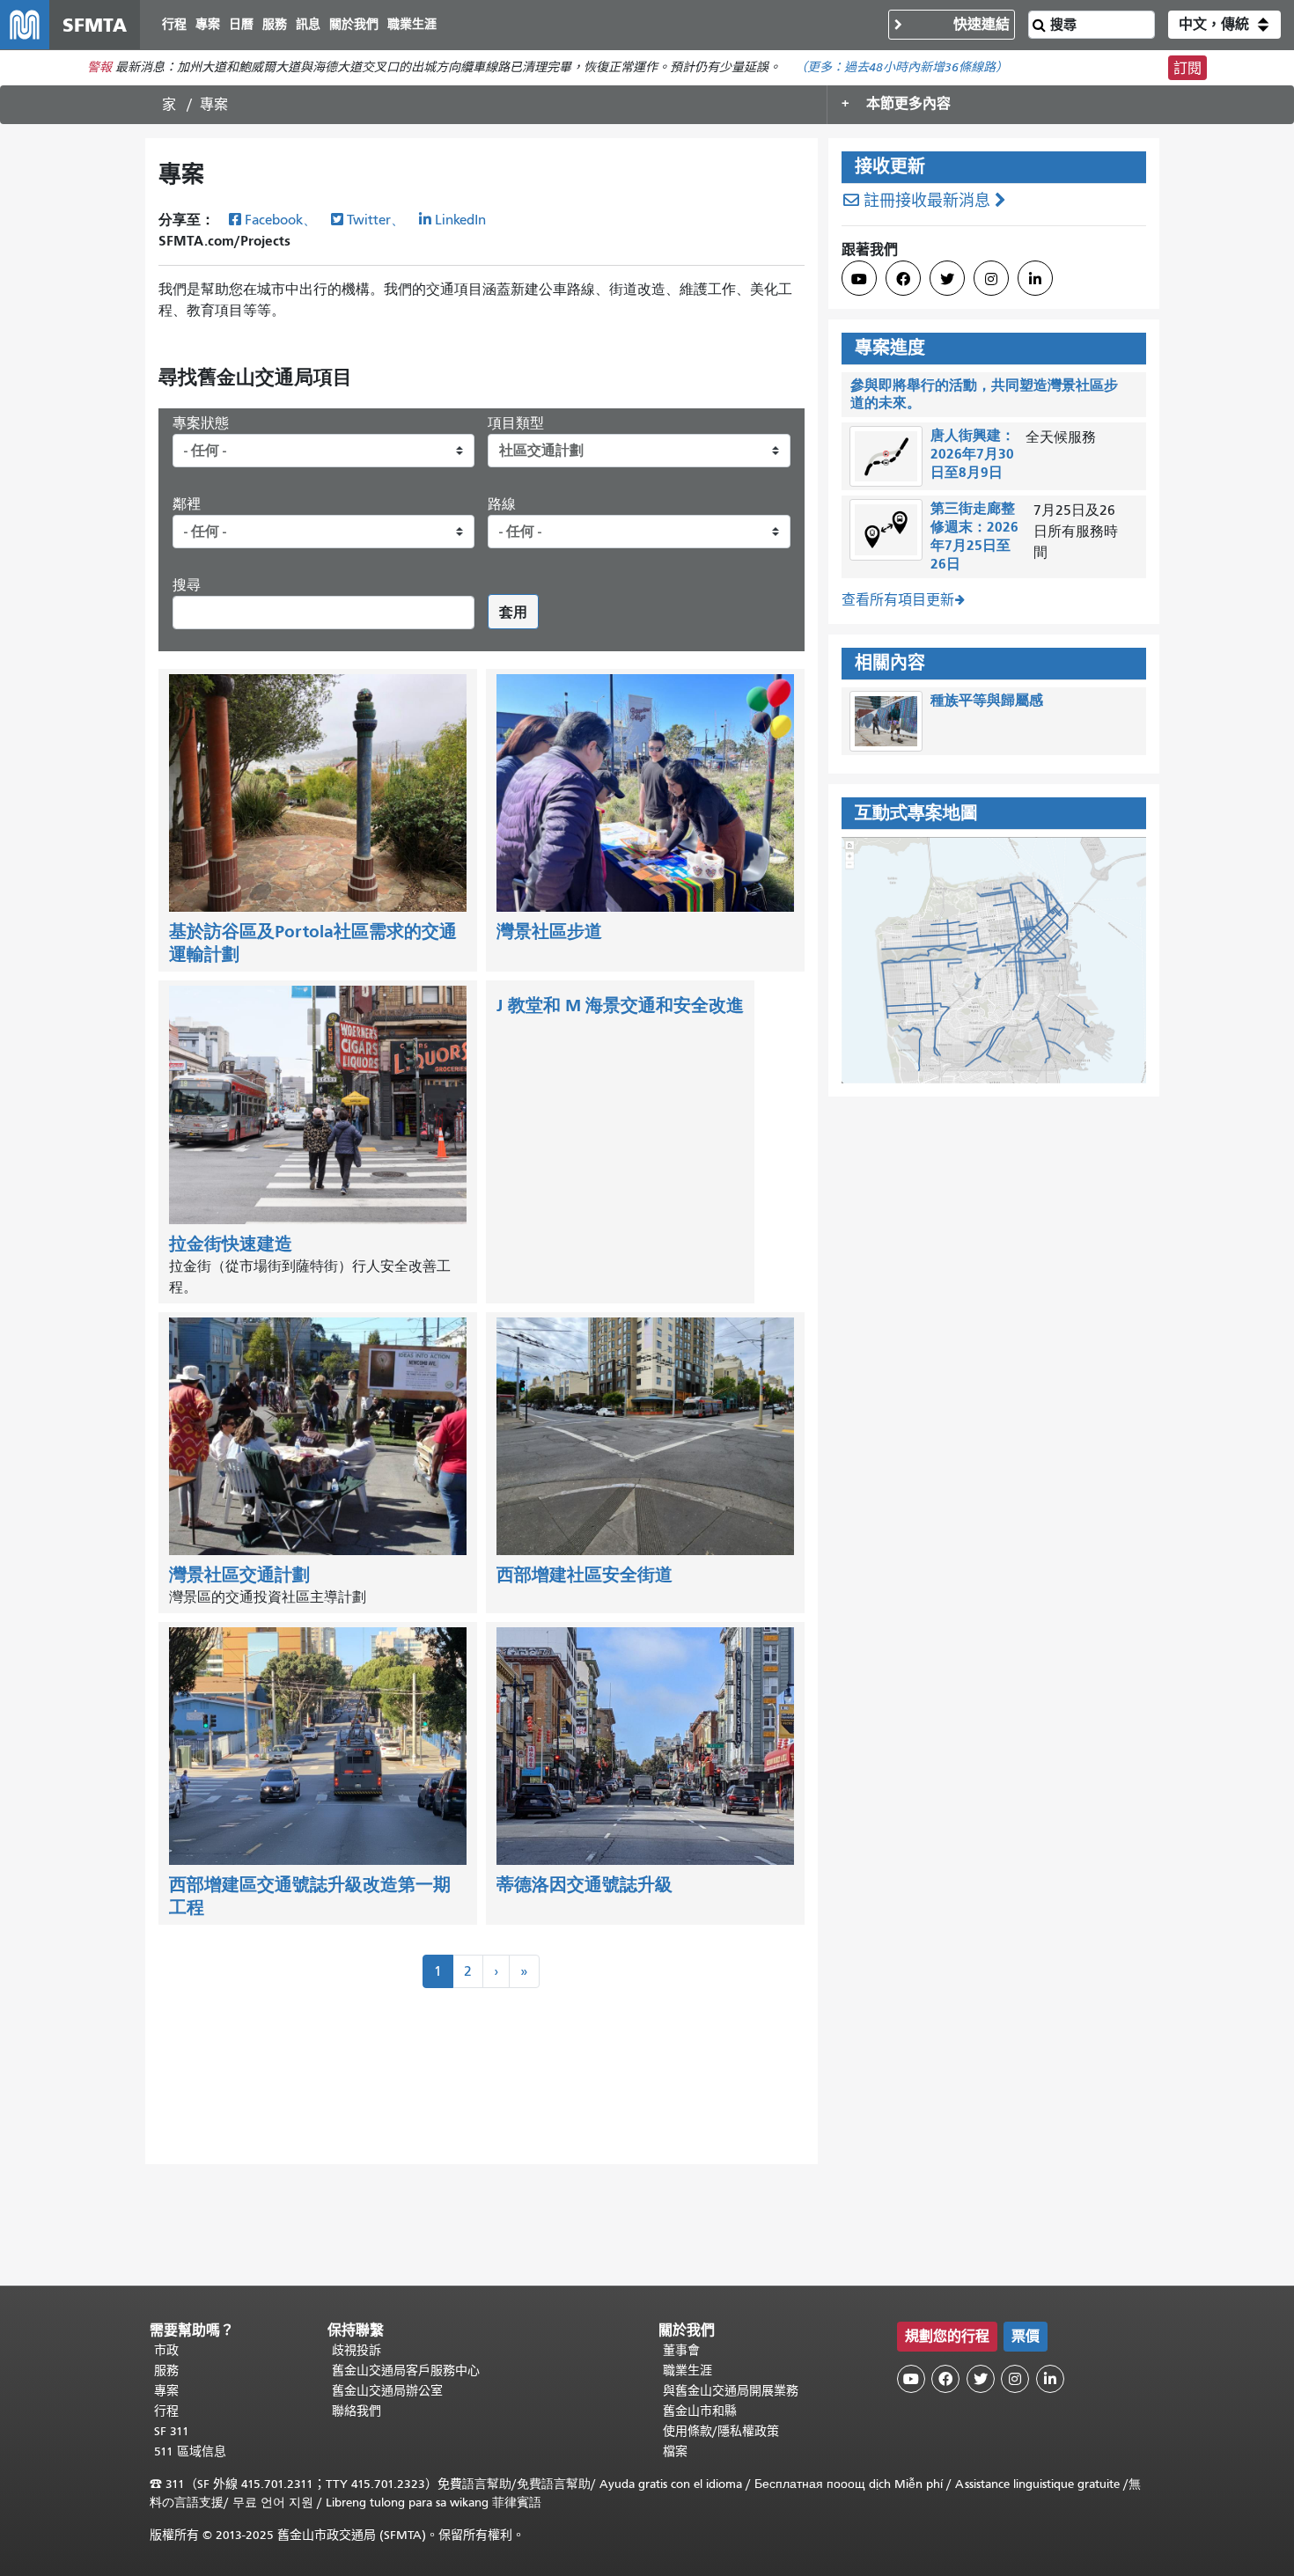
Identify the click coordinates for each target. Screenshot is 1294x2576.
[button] (1224, 25)
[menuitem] (174, 25)
